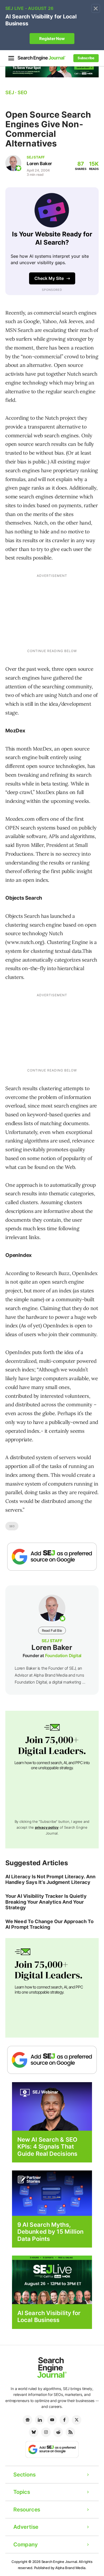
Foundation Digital (63, 1656)
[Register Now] (52, 2106)
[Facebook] (64, 2420)
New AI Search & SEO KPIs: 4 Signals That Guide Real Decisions (47, 2147)
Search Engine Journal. (60, 2562)
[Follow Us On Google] (52, 1557)
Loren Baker (39, 164)
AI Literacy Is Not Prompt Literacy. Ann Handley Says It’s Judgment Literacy (50, 1880)
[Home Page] (42, 58)
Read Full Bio (52, 1630)
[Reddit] (58, 2432)
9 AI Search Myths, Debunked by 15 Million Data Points (50, 2232)
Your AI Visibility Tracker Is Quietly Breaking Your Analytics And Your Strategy (46, 1902)
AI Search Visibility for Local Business (49, 2316)
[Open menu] (11, 58)
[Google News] (27, 2420)
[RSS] (70, 2432)
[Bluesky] (34, 2432)
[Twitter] (77, 2420)
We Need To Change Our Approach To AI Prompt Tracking (49, 1924)
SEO (12, 1526)
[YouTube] (52, 2420)
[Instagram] (46, 2432)
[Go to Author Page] (13, 163)
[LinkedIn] (40, 2420)
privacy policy (47, 1827)
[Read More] (52, 2193)
